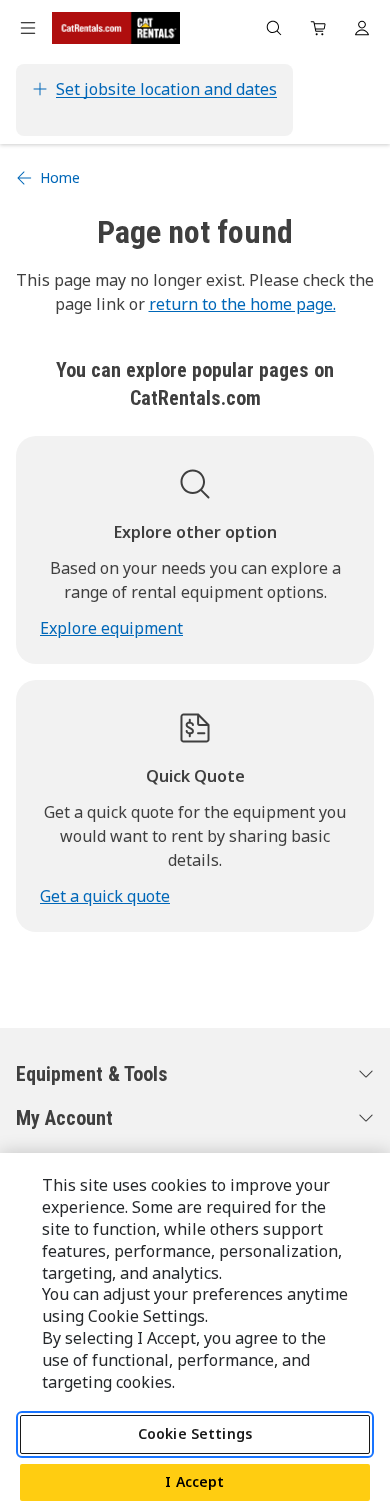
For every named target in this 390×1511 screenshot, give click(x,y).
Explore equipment (111, 628)
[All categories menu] (28, 28)
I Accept (194, 1481)
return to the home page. (242, 304)
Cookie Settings (195, 1433)
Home (60, 177)
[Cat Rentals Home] (116, 28)
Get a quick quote (105, 896)
